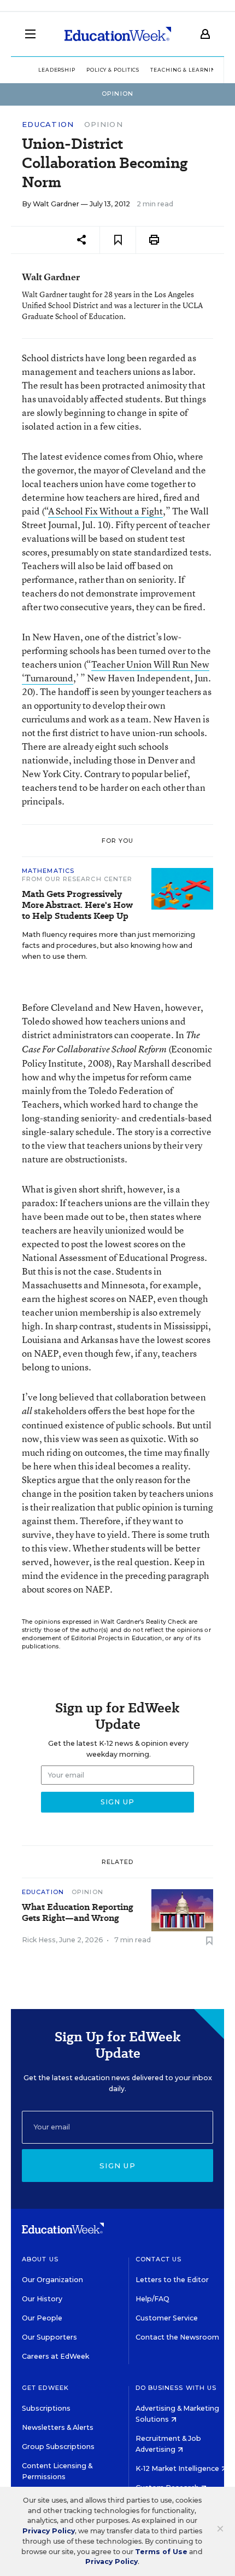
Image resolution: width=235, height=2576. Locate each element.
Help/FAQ (152, 2299)
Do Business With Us (176, 2388)
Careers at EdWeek (55, 2356)
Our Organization (52, 2280)
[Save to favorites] (118, 240)
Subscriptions (46, 2408)
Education (48, 125)
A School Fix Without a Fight (105, 511)
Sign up (117, 2166)
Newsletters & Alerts (58, 2427)
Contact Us (159, 2259)
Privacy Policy (49, 2531)
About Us (40, 2259)
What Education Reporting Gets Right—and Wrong (78, 1913)
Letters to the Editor (172, 2280)
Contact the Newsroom (177, 2337)
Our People (42, 2318)
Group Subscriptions (58, 2447)
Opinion (104, 124)
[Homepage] (118, 34)
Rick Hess (39, 1940)
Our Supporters (49, 2337)
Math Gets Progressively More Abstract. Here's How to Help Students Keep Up (77, 905)
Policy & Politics (113, 70)
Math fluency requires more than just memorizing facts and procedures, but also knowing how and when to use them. (108, 945)
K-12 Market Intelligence (178, 2468)
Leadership (57, 70)
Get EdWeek (45, 2388)
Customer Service (167, 2318)
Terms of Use (161, 2552)
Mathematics (48, 871)
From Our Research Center (77, 879)
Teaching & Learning (185, 70)
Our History (42, 2299)
